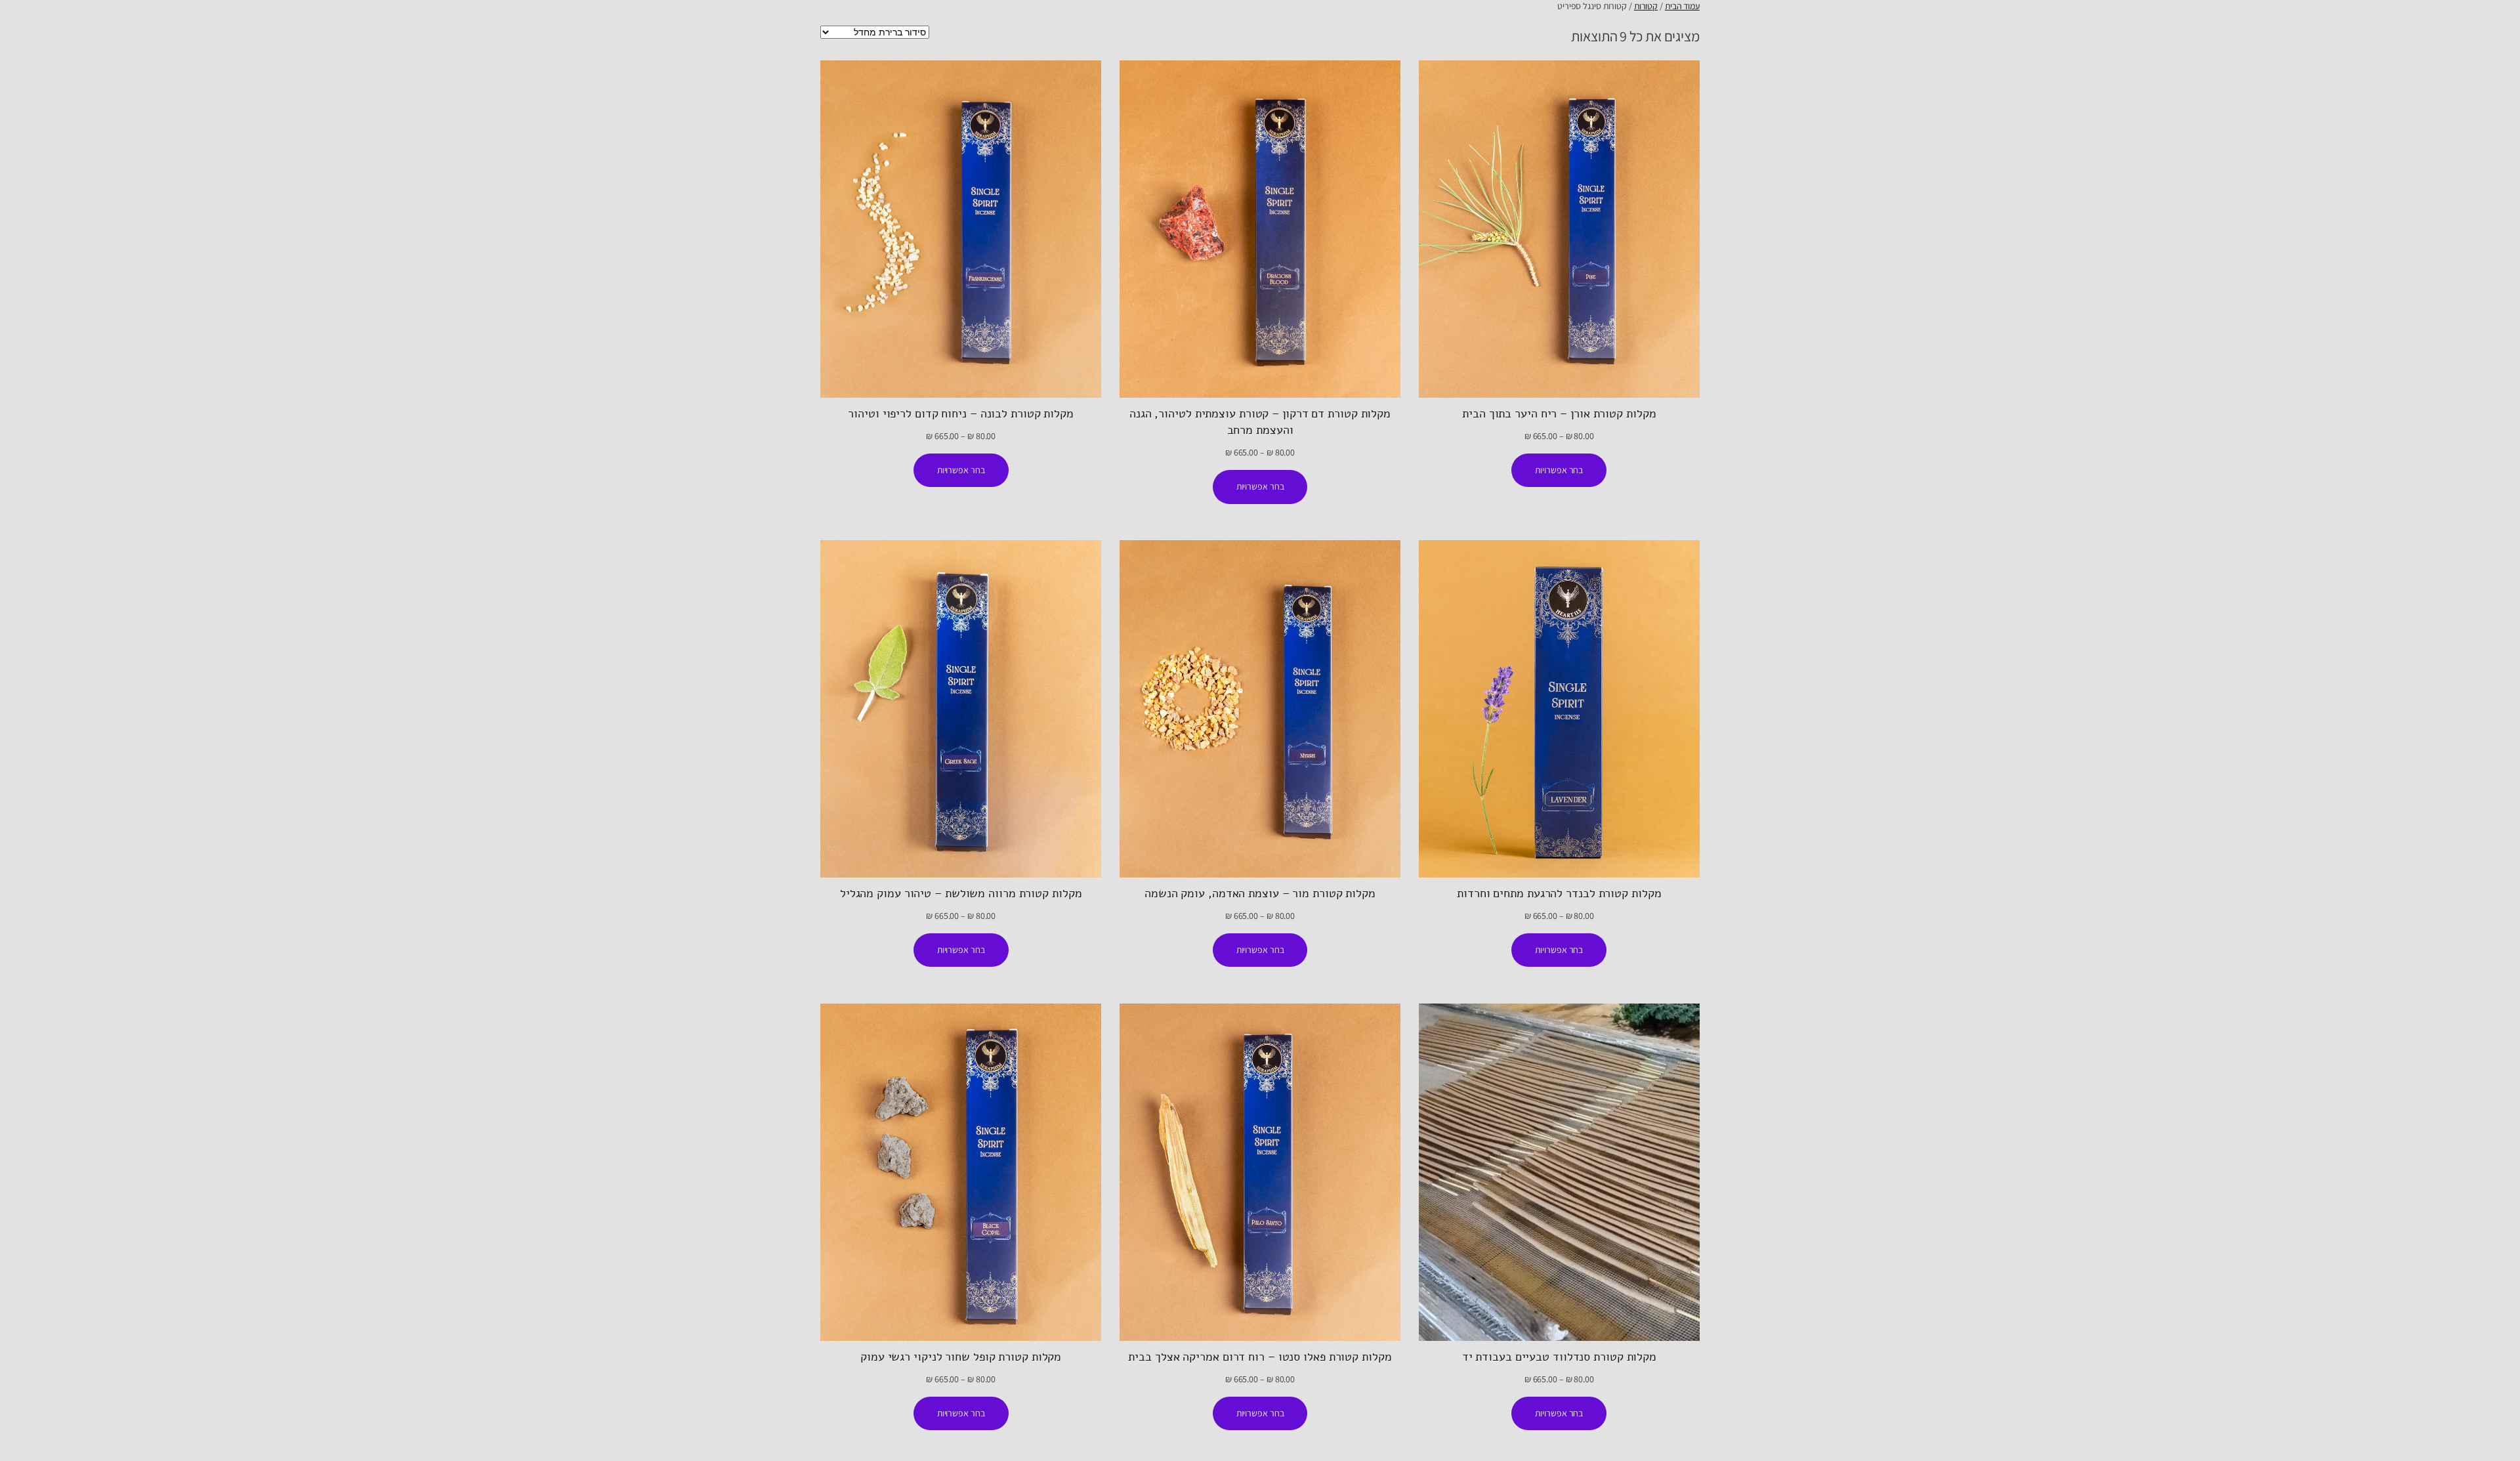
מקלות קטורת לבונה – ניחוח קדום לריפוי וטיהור (961, 413)
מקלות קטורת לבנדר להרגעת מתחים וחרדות (1559, 893)
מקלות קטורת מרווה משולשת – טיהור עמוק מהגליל (961, 893)
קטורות (1646, 6)
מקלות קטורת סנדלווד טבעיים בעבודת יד (1559, 1357)
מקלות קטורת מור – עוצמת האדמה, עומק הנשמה (1260, 893)
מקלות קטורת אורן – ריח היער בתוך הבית (1559, 413)
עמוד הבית (1682, 6)
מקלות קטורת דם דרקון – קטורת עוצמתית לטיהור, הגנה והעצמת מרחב (1260, 422)
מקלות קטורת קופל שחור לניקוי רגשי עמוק (961, 1357)
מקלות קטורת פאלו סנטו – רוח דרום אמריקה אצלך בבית (1260, 1357)
